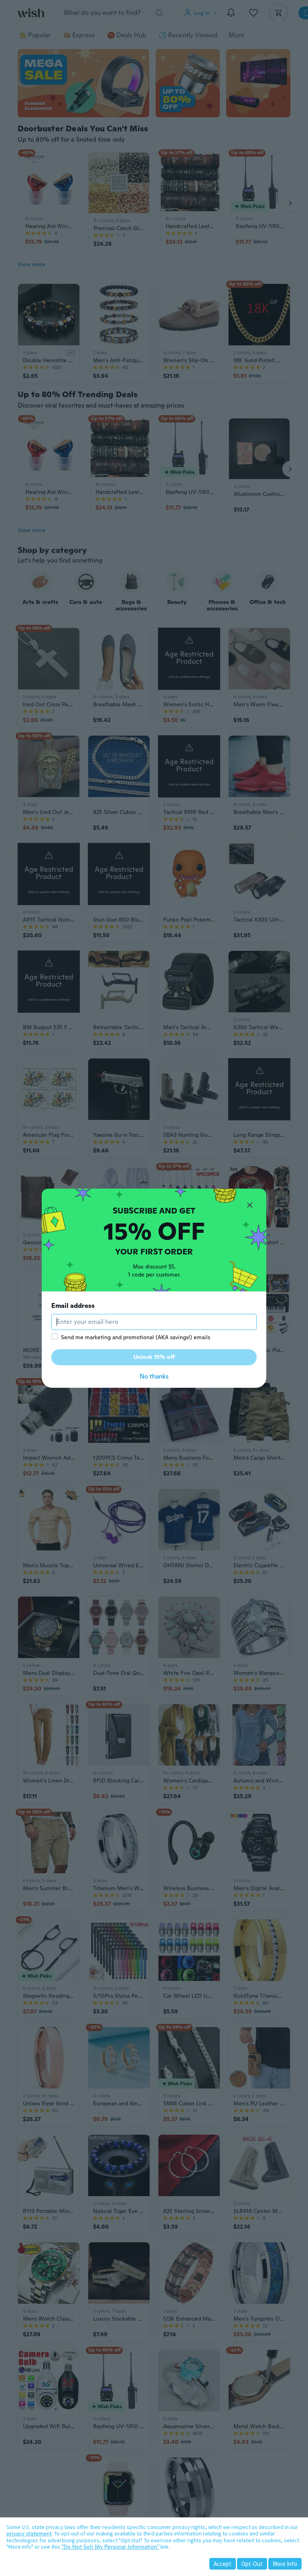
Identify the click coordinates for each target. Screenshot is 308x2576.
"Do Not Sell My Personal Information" (110, 2547)
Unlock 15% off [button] (154, 1357)
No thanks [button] (154, 1376)
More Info (285, 2564)
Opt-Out (252, 2564)
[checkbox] (55, 1336)
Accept (223, 2564)
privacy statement (29, 2533)
